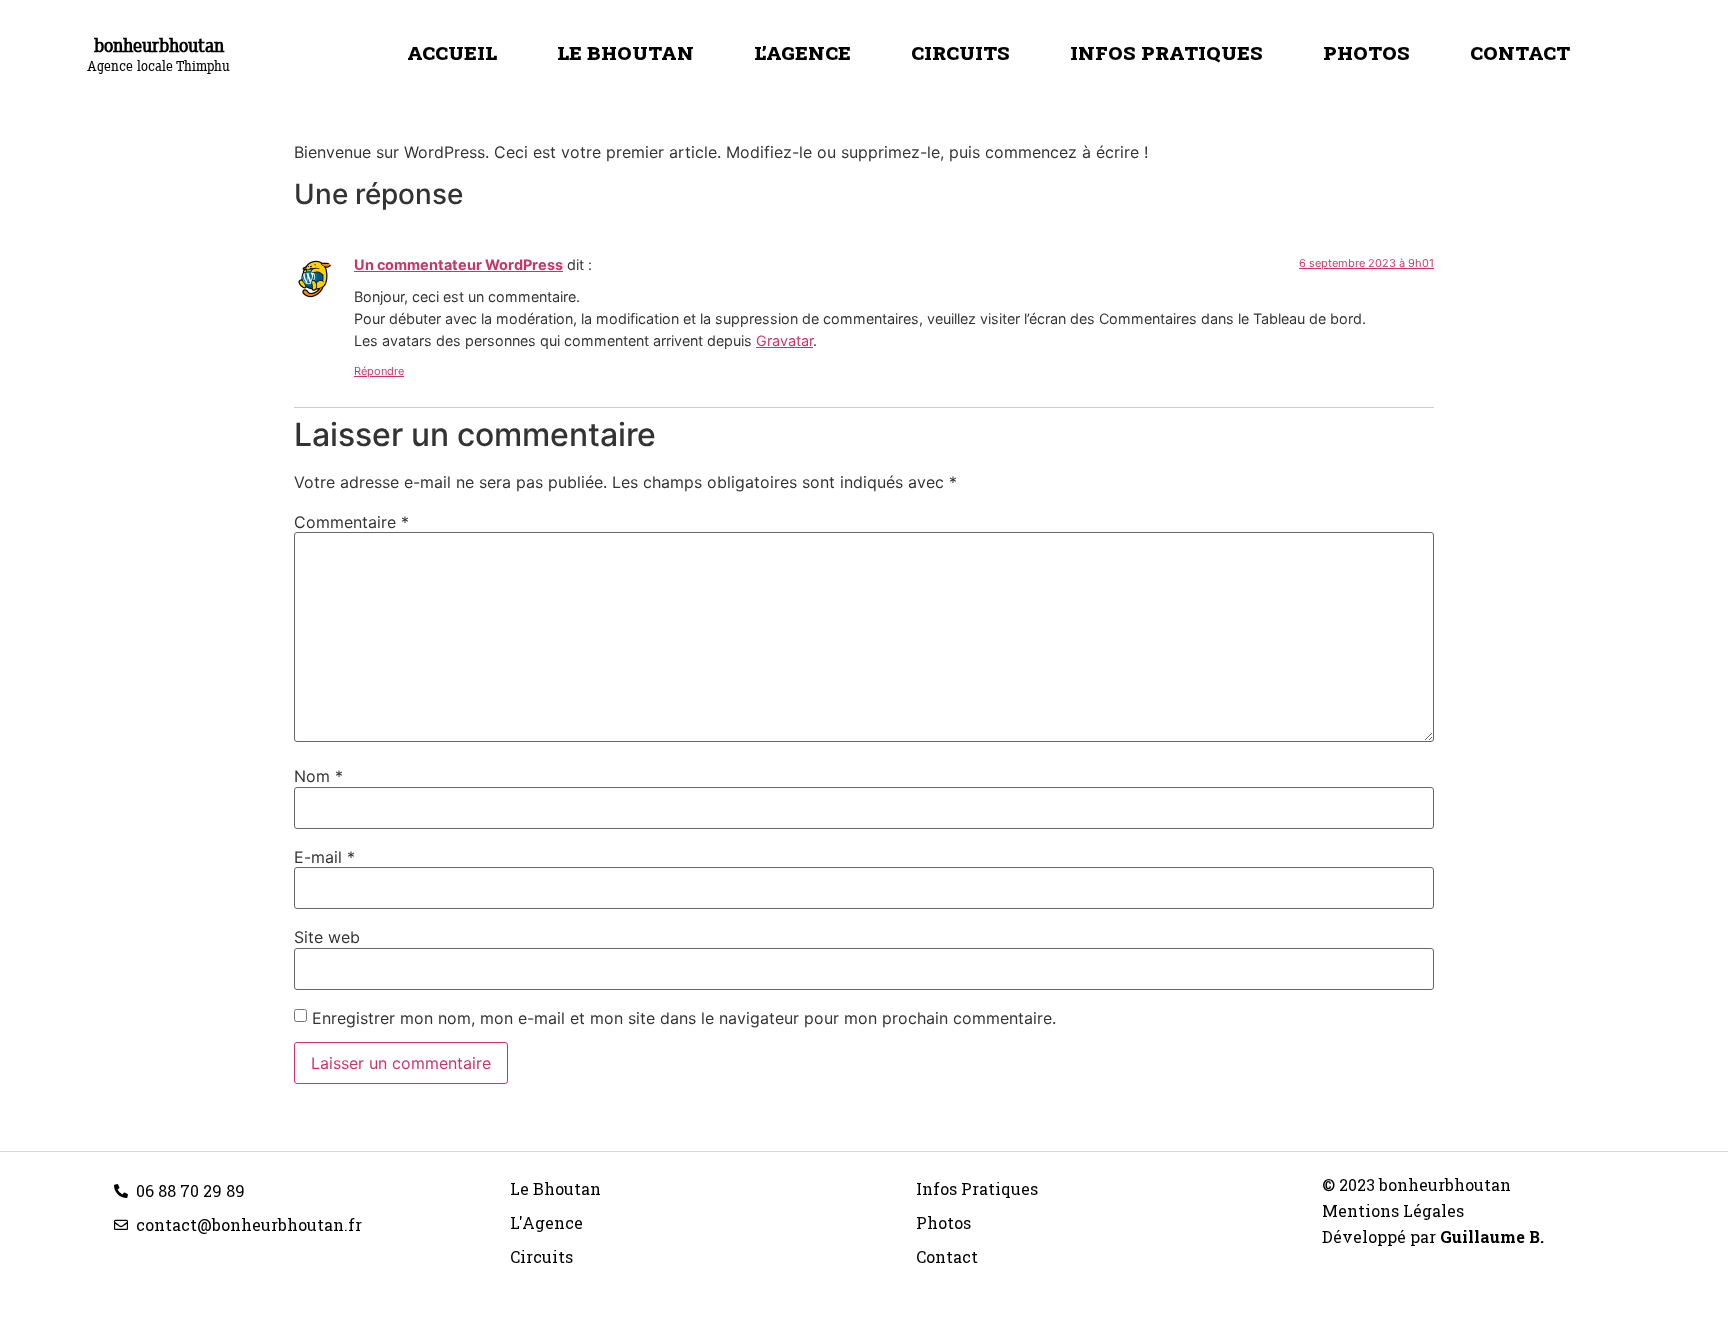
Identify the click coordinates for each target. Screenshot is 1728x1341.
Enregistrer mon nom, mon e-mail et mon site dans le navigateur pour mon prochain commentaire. (684, 1018)
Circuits (960, 52)
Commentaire (351, 522)
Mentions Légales (1393, 1210)
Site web (327, 937)
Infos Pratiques (1166, 52)
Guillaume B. (1492, 1236)
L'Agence (546, 1222)
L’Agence (802, 52)
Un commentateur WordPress (458, 264)
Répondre (379, 371)
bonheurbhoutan (159, 44)
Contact (1520, 52)
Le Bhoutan (625, 52)
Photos (1366, 52)
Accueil (452, 52)
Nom (318, 776)
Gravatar (784, 340)
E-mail (324, 857)
